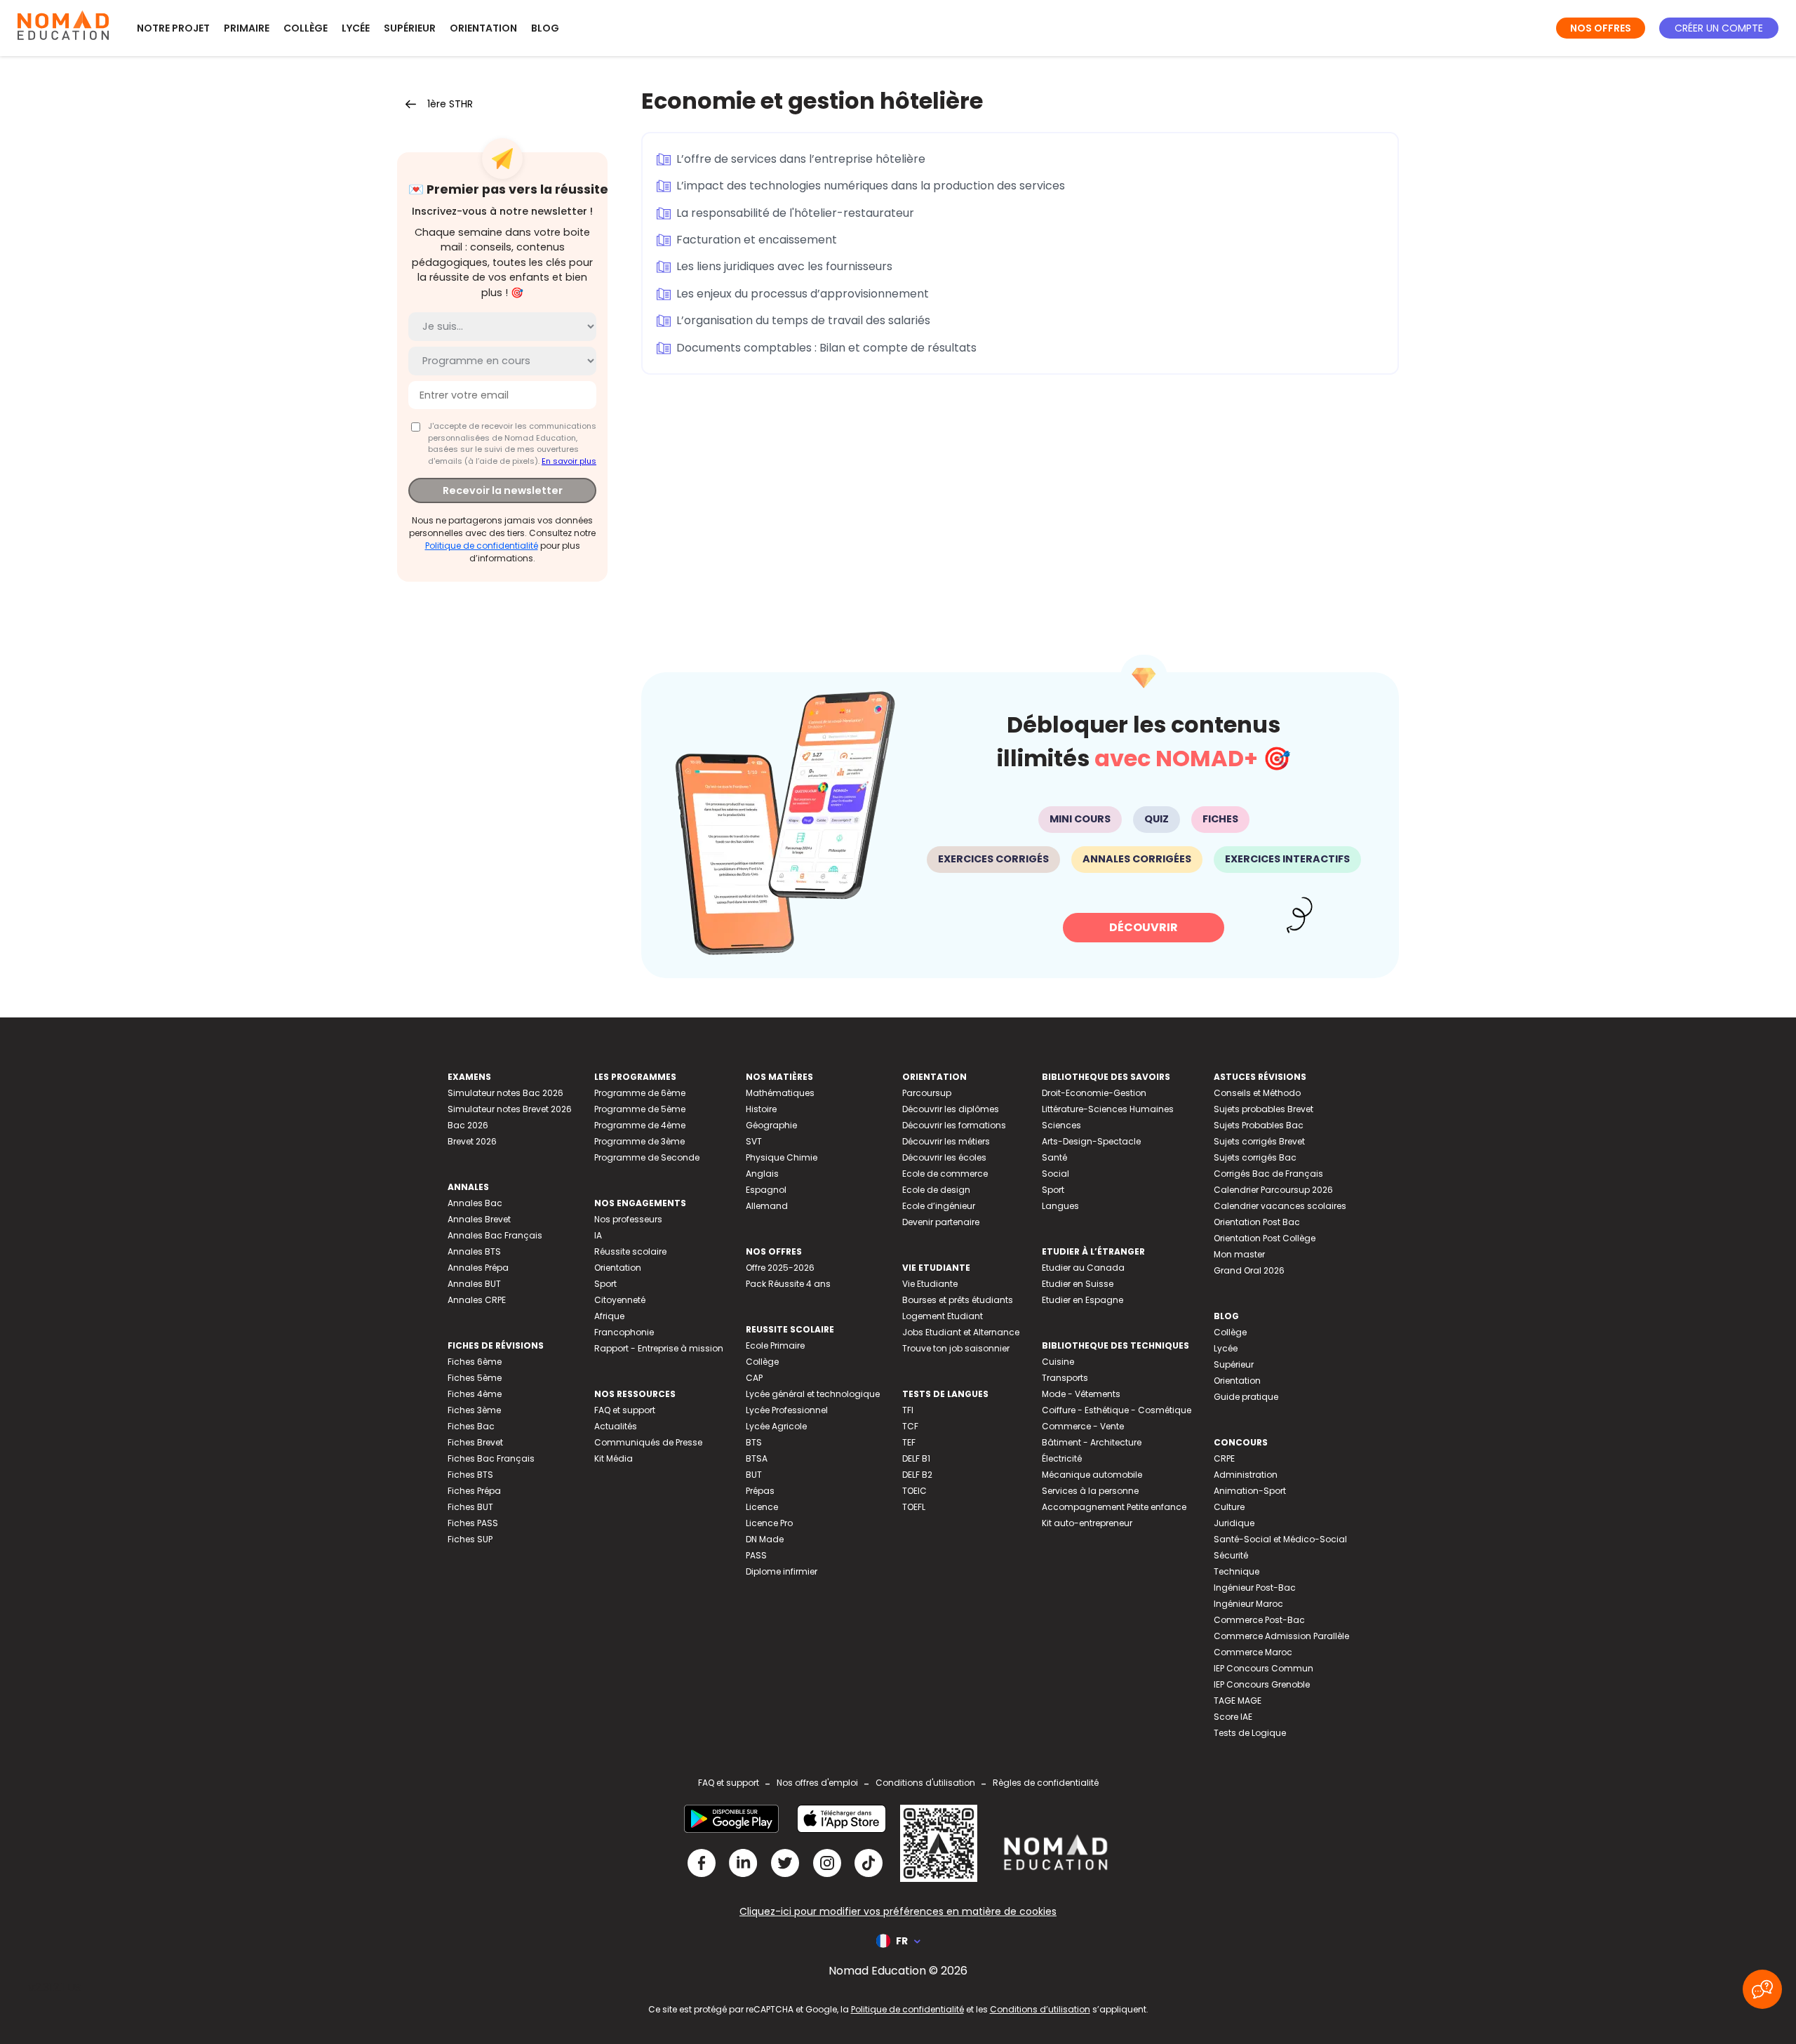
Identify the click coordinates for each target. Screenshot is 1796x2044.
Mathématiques (780, 1093)
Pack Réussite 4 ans (788, 1284)
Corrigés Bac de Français (1268, 1174)
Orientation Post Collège (1265, 1238)
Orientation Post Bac (1257, 1222)
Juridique (1234, 1523)
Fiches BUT (470, 1507)
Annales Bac (475, 1203)
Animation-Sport (1250, 1491)
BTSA (757, 1458)
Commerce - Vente (1083, 1426)
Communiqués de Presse (648, 1442)
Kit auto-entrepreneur (1087, 1523)
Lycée (356, 28)
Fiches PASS (473, 1523)
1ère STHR (450, 104)
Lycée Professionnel (787, 1410)
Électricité (1062, 1458)
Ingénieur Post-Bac (1255, 1588)
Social (1056, 1174)
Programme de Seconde (647, 1157)
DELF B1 (916, 1458)
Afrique (609, 1316)
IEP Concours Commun (1264, 1668)
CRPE (1224, 1458)
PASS (756, 1555)
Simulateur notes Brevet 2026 (510, 1109)
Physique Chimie (782, 1157)
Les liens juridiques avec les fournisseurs (784, 266)
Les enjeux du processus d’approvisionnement (803, 294)
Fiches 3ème (474, 1410)
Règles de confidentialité (1046, 1783)
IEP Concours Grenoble (1262, 1684)
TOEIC (914, 1491)
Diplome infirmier (782, 1571)
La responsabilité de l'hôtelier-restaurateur (795, 213)
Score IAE (1233, 1717)
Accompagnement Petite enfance (1114, 1507)
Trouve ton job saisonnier (956, 1348)
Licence (762, 1507)
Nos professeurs (628, 1219)
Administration (1246, 1475)
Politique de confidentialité (482, 546)
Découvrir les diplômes (951, 1109)
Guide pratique (1246, 1397)
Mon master (1239, 1254)
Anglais (762, 1174)
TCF (910, 1426)
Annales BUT (474, 1284)
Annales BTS (474, 1251)
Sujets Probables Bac (1259, 1125)
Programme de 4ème (640, 1125)
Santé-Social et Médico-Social (1280, 1539)
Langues (1060, 1206)
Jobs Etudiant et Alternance (961, 1332)
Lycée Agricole (776, 1426)
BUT (754, 1475)
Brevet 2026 (472, 1141)
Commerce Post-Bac (1259, 1620)
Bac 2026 (468, 1125)
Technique (1237, 1571)
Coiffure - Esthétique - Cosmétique (1117, 1410)
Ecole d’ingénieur (939, 1206)
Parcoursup (927, 1093)
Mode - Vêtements (1081, 1394)
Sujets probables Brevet (1264, 1109)
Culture (1229, 1507)
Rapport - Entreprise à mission (659, 1348)
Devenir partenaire (941, 1222)
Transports (1065, 1378)
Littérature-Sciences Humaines (1108, 1109)
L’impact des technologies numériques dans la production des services (871, 186)
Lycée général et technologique (813, 1394)
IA (598, 1235)
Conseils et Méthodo (1257, 1093)
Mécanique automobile (1092, 1475)
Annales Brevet (479, 1219)
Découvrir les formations (954, 1125)
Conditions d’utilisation (1040, 2009)
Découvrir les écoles (944, 1157)
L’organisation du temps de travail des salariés (803, 320)
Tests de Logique (1250, 1733)
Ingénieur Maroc (1248, 1604)
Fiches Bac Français (491, 1458)
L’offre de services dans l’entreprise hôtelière (801, 159)
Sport (605, 1284)
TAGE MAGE (1238, 1701)
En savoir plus (569, 461)
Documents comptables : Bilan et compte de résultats (826, 348)
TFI (908, 1410)
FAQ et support (625, 1410)
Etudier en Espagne (1083, 1300)
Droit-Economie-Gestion (1094, 1093)
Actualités (616, 1426)
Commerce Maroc (1253, 1652)
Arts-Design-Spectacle (1091, 1141)
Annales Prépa (478, 1268)
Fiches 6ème (475, 1362)
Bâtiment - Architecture (1092, 1442)
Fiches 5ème (475, 1378)
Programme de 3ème (639, 1141)
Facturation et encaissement (757, 240)
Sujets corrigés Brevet (1259, 1141)
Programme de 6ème (640, 1093)
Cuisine (1058, 1362)
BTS (754, 1442)
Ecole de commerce (945, 1174)
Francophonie (624, 1332)
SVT (754, 1141)
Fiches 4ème (475, 1394)
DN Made (765, 1539)
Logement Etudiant (943, 1316)
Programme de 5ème (640, 1109)
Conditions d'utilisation (925, 1783)
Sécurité (1231, 1555)
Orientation (483, 28)
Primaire (247, 28)
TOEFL (914, 1507)
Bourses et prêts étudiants (958, 1300)
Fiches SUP (470, 1539)
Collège (306, 28)
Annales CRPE (477, 1300)
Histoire (761, 1109)
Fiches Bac (471, 1426)
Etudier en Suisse (1078, 1284)
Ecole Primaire (775, 1345)
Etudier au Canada (1083, 1268)
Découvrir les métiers (946, 1141)
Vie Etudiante (930, 1284)
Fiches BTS (470, 1475)
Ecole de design (936, 1190)
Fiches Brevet (475, 1442)
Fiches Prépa (474, 1491)
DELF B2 (917, 1475)
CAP (754, 1378)
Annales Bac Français (495, 1235)
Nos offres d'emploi (817, 1783)
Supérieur (410, 28)
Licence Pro (769, 1523)
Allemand (767, 1206)
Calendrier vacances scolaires (1280, 1206)
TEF (909, 1442)
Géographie (771, 1125)
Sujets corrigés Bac (1255, 1157)
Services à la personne (1090, 1491)
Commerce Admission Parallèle (1281, 1636)
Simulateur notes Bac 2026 (505, 1093)
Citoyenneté (620, 1300)
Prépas (760, 1491)
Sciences (1061, 1125)
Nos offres (1601, 28)
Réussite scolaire (630, 1251)
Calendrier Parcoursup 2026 (1273, 1190)
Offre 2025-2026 (780, 1268)
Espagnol (766, 1190)
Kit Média (614, 1458)
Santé (1054, 1157)
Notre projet (173, 28)
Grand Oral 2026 (1249, 1270)
